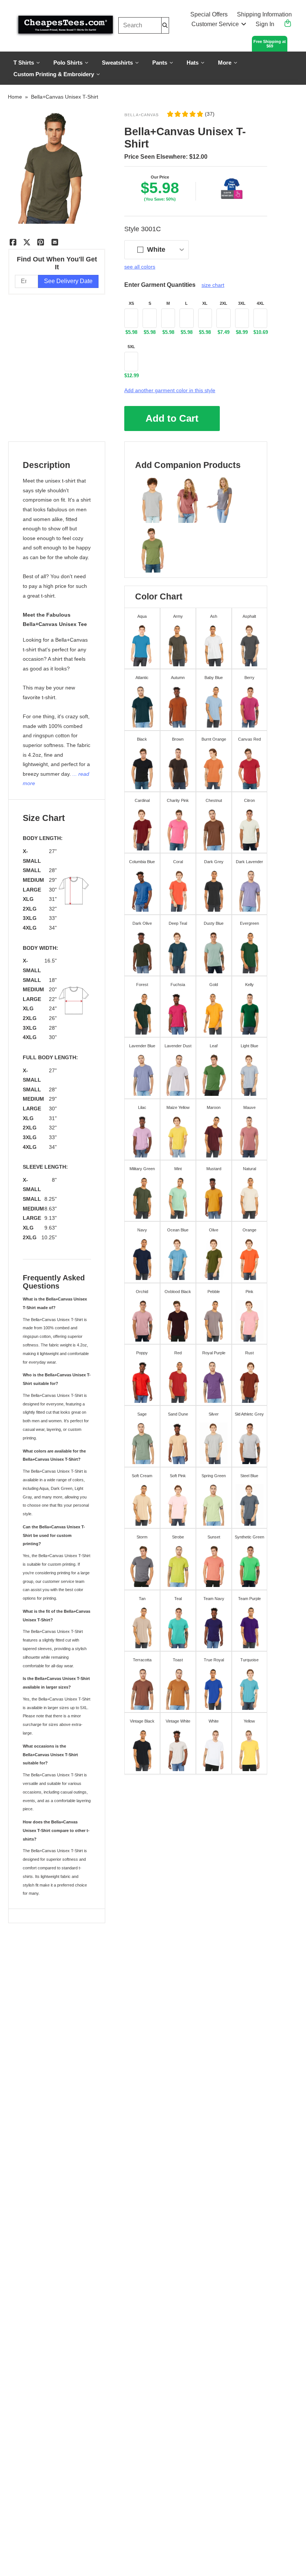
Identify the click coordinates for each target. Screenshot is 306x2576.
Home (15, 97)
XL (205, 303)
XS (131, 303)
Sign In (265, 24)
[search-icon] (165, 25)
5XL (131, 347)
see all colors (140, 267)
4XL (260, 303)
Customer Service (215, 24)
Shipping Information (264, 14)
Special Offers (209, 14)
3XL (242, 303)
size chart (213, 285)
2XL (224, 303)
